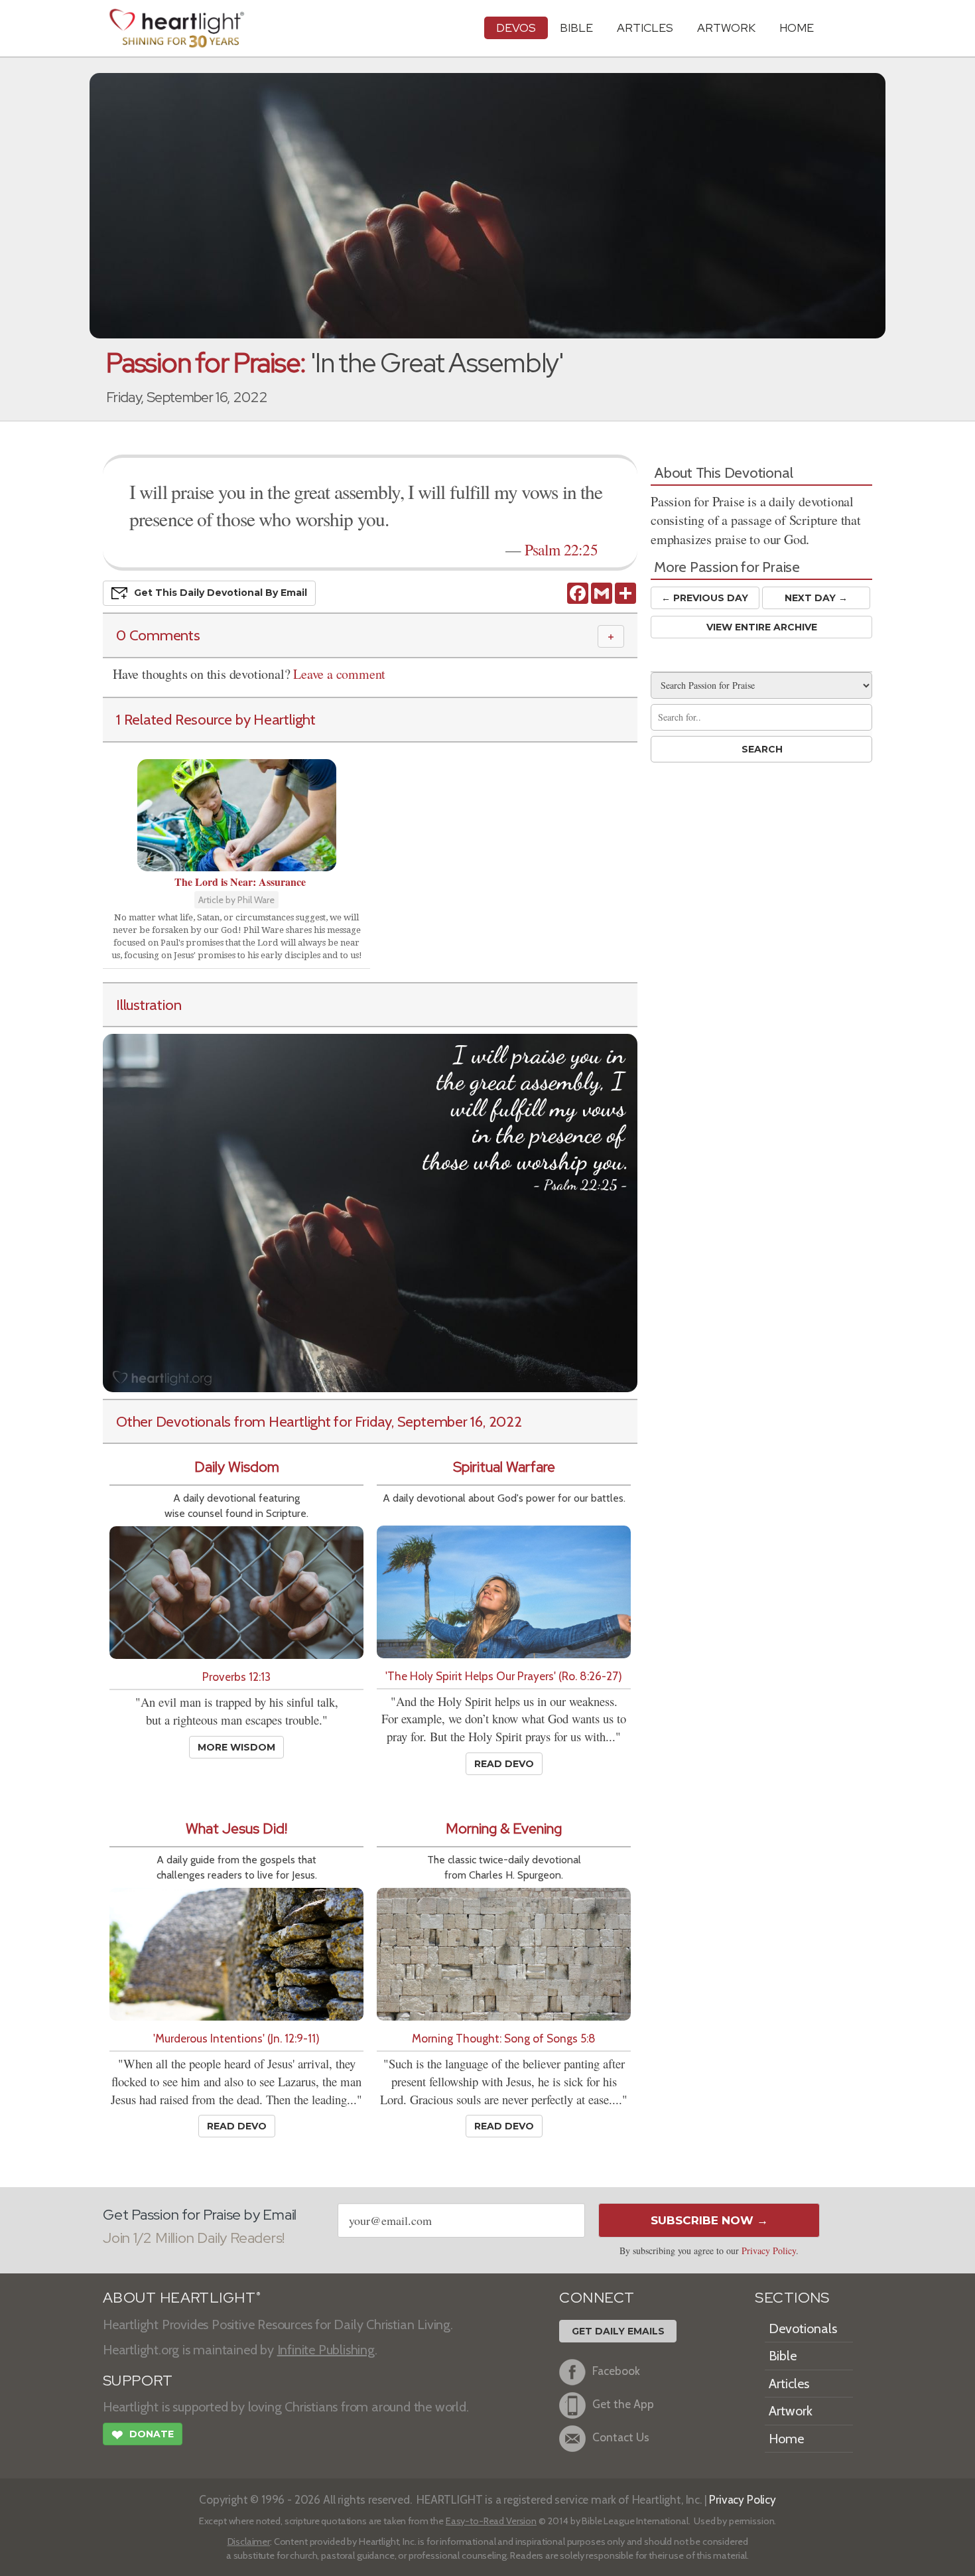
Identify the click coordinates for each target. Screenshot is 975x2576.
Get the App (623, 2404)
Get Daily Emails (618, 2331)
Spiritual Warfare (504, 1467)
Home (786, 2439)
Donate (143, 2435)
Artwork (726, 28)
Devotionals (803, 2328)
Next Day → (816, 598)
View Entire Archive (762, 627)
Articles (645, 28)
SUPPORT (138, 2381)
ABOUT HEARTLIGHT (182, 2298)
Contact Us (621, 2437)
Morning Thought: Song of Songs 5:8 (504, 2038)
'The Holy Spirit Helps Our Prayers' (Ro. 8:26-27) (504, 1676)
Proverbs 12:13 (236, 1677)
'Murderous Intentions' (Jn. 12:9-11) (236, 2038)
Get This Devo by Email (221, 593)
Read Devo (504, 1764)
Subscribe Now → (709, 2220)
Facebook (616, 2371)
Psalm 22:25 (561, 549)
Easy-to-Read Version (491, 2521)
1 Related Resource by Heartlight (216, 719)
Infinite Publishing (326, 2350)
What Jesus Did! (236, 1828)
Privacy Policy (769, 2251)
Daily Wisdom (237, 1467)
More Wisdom (236, 1747)
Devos (516, 28)
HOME (797, 28)
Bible (576, 28)
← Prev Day (705, 598)
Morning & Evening (504, 1828)
